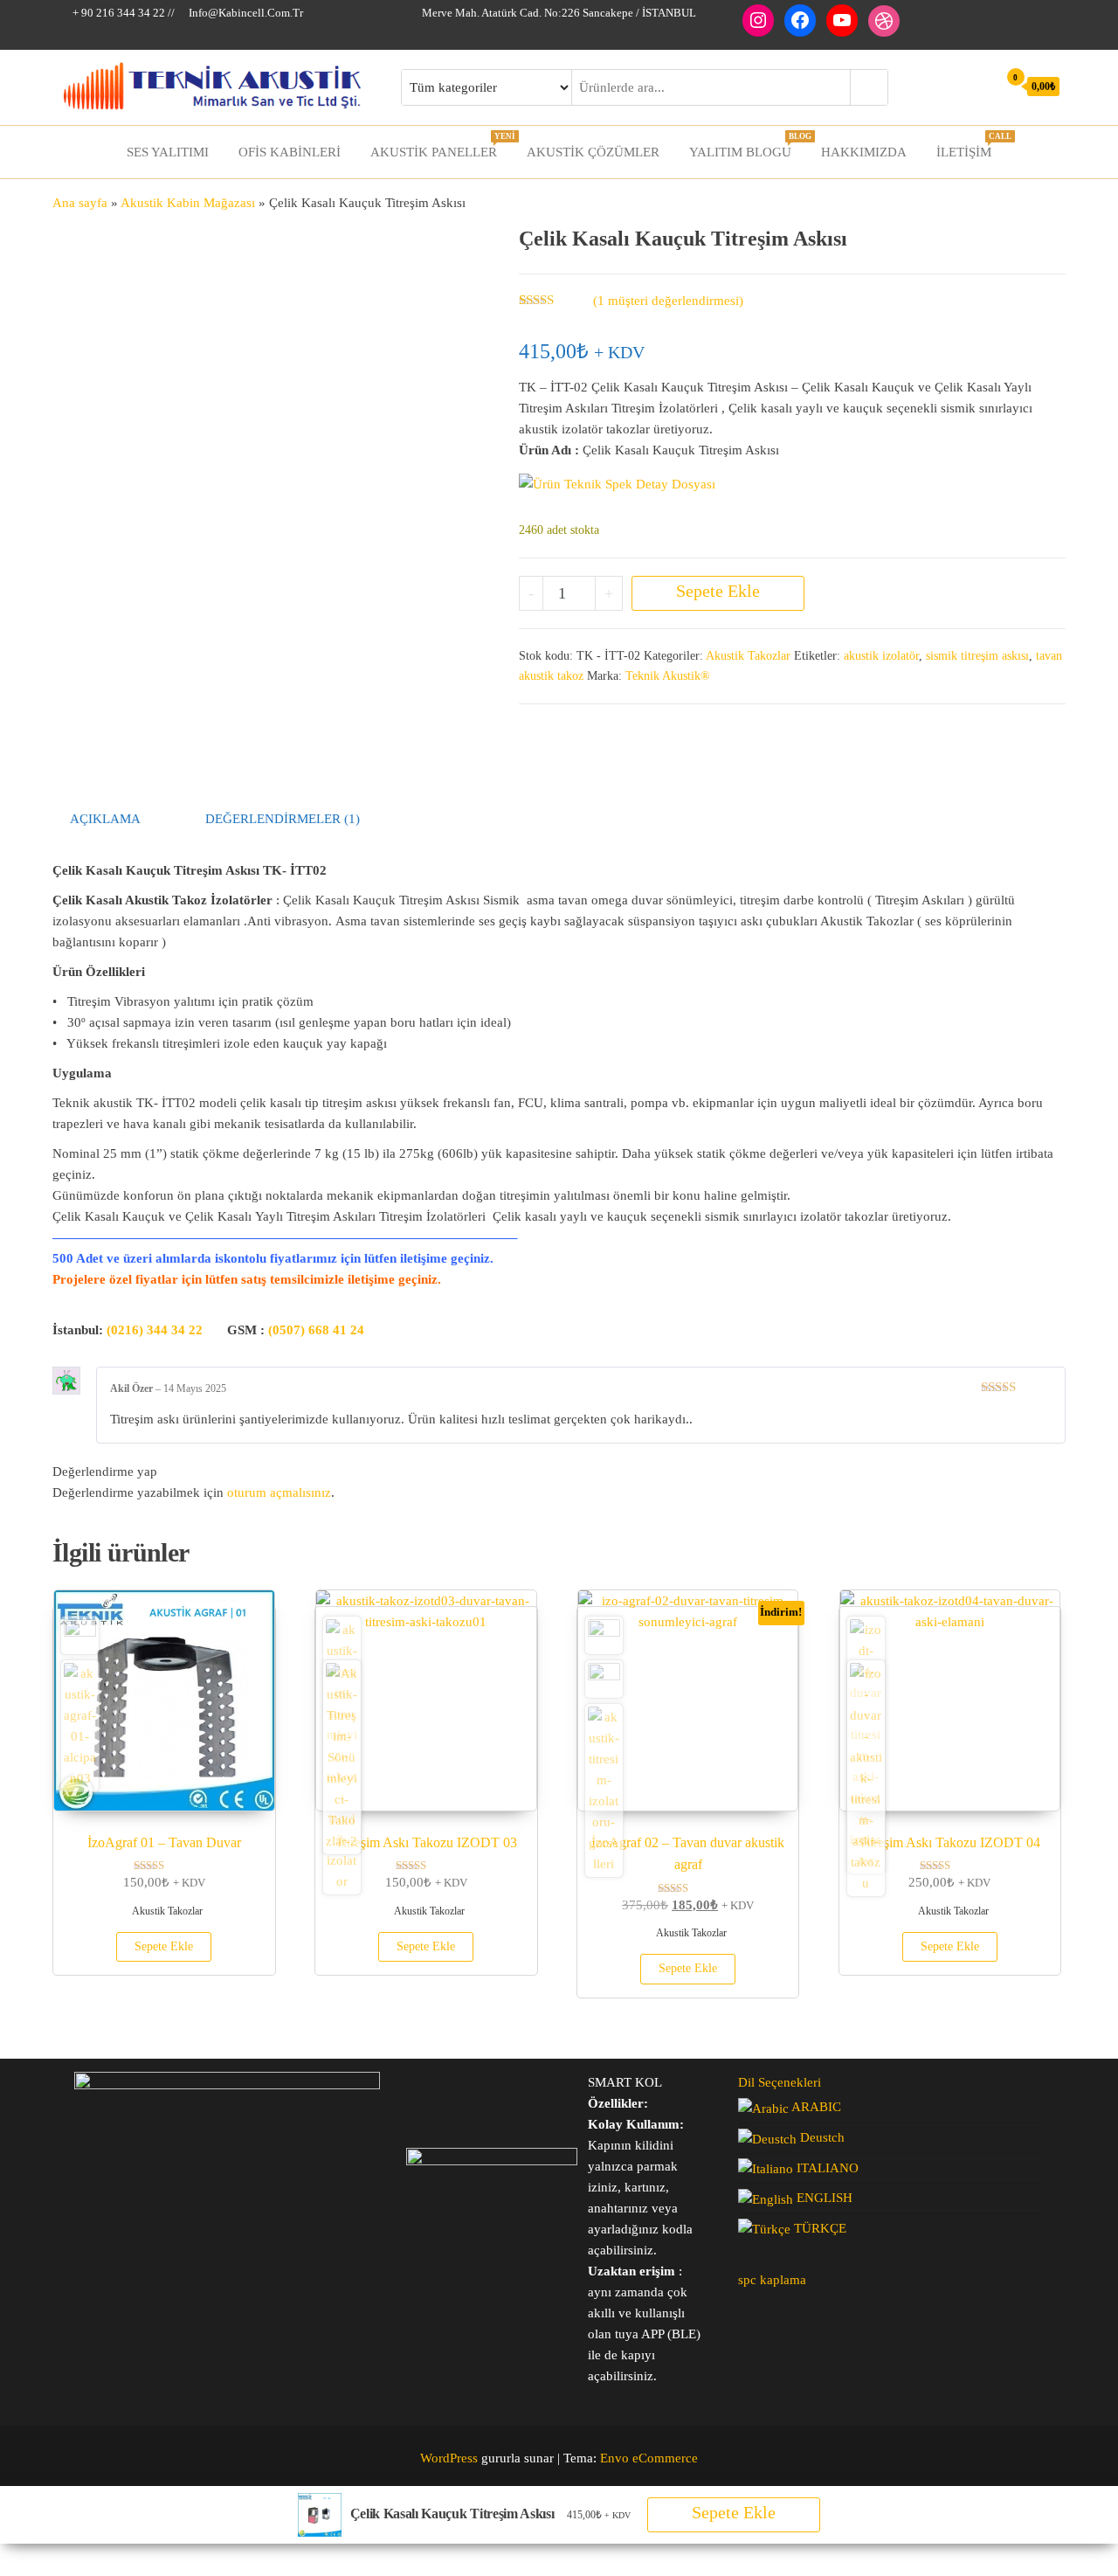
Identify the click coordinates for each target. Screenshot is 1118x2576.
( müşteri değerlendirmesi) (668, 301)
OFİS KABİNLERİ (290, 152)
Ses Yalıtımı (168, 152)
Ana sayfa (80, 203)
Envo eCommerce (649, 2458)
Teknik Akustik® (668, 676)
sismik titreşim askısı (977, 656)
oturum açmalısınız (279, 1492)
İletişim (970, 145)
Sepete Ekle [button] (164, 1946)
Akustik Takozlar (748, 656)
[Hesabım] (980, 86)
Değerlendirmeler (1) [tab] (283, 819)
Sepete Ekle (718, 591)
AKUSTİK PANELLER (440, 145)
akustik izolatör (881, 656)
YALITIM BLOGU (747, 145)
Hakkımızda (864, 152)
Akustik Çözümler (593, 152)
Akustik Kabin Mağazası (188, 203)
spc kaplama (772, 2280)
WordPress (449, 2458)
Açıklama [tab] (105, 819)
